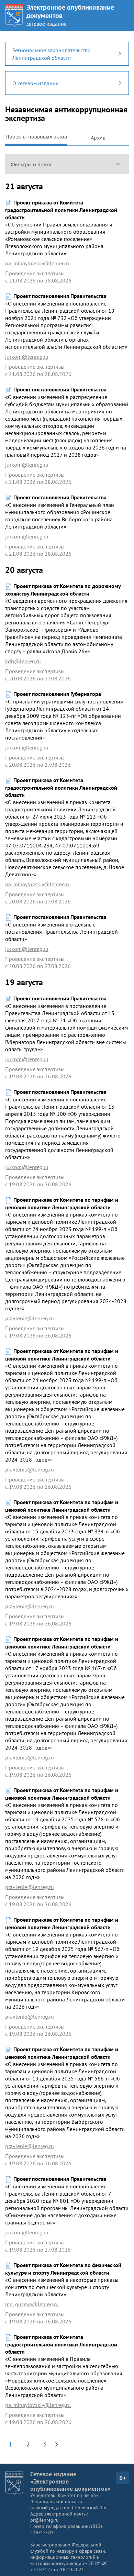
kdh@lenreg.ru (23, 661)
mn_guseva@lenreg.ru (32, 2304)
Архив (98, 137)
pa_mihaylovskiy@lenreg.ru (38, 263)
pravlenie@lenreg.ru (30, 1318)
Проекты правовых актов (36, 136)
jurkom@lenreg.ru (27, 357)
